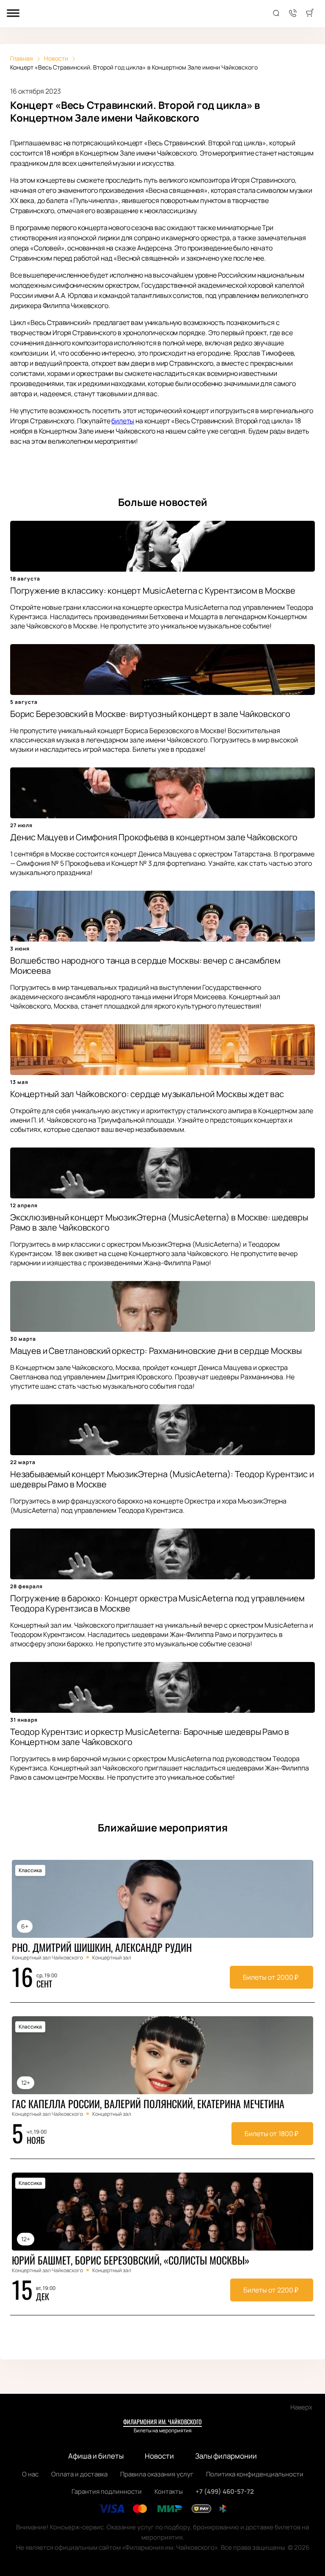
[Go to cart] (310, 14)
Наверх (301, 2407)
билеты (123, 421)
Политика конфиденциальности (255, 2474)
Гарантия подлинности (107, 2491)
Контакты (169, 2491)
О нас (30, 2474)
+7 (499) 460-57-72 (225, 2491)
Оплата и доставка (79, 2474)
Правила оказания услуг (157, 2474)
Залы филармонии (226, 2456)
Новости (159, 2456)
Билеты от (271, 1977)
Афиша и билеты (96, 2456)
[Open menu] (13, 14)
